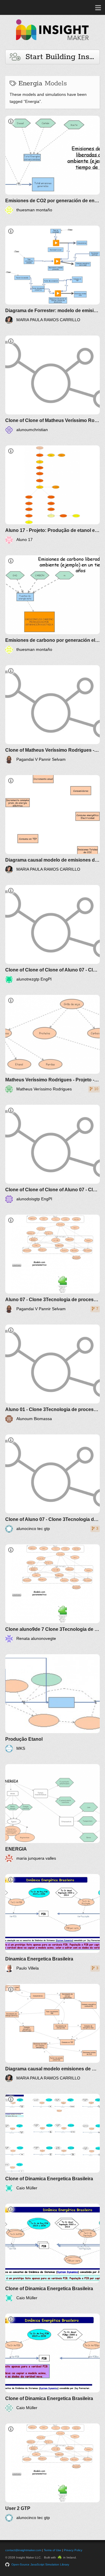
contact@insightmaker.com (23, 2550)
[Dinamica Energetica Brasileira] (52, 1923)
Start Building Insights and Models (60, 57)
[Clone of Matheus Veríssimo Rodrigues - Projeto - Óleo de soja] (52, 714)
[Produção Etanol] (52, 1703)
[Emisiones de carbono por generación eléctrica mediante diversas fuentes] (52, 604)
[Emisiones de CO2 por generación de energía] (52, 165)
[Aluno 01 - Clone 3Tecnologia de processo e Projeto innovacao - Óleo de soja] (52, 1374)
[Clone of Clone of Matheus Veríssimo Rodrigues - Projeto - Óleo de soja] (52, 385)
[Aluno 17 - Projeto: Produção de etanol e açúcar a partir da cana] (52, 495)
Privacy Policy (73, 2550)
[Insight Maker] (52, 43)
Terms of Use (52, 2550)
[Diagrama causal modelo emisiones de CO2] (52, 2033)
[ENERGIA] (52, 1813)
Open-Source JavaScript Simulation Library (40, 2564)
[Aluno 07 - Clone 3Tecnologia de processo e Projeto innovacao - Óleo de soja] (52, 1264)
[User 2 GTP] (52, 2473)
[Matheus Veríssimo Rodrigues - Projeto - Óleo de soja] (52, 1044)
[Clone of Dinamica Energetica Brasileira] (52, 2143)
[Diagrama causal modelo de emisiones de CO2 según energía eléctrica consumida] (52, 824)
